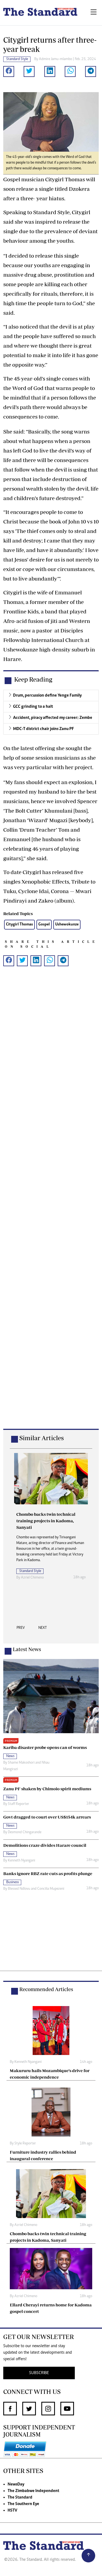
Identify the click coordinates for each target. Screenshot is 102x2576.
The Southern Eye (23, 2504)
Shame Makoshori (21, 1763)
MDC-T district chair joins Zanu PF (44, 729)
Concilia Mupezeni (51, 1889)
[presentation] (21, 1629)
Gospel (44, 924)
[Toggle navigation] (94, 13)
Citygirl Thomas (19, 924)
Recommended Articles (46, 1989)
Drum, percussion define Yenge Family (47, 696)
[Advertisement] (51, 1206)
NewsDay (16, 2484)
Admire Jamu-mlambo (55, 59)
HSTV (12, 2510)
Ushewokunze (67, 924)
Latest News (27, 1649)
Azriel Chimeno (32, 1578)
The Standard (20, 2497)
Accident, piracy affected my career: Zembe (53, 718)
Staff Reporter (18, 1804)
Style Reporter (25, 2144)
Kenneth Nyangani (21, 1861)
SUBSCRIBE (39, 2373)
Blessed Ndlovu (19, 1889)
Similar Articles (42, 1438)
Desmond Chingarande (25, 1832)
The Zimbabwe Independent (33, 2491)
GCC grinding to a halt (33, 707)
